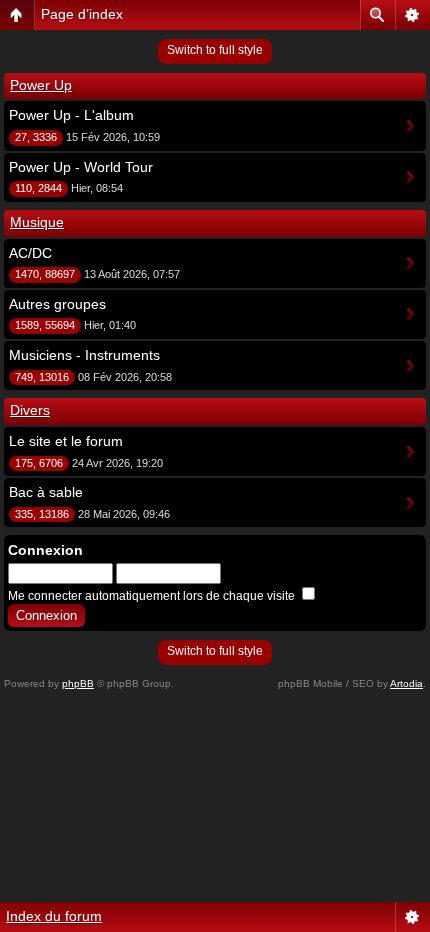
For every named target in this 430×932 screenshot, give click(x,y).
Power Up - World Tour (81, 167)
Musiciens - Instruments (84, 355)
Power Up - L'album (71, 115)
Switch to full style (215, 50)
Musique (37, 222)
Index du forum (54, 916)
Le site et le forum (66, 441)
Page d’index (82, 14)
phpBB (78, 683)
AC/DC (30, 253)
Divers (30, 410)
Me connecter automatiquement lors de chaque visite (153, 596)
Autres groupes (57, 304)
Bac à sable (46, 492)
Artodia (406, 683)
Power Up (41, 85)
